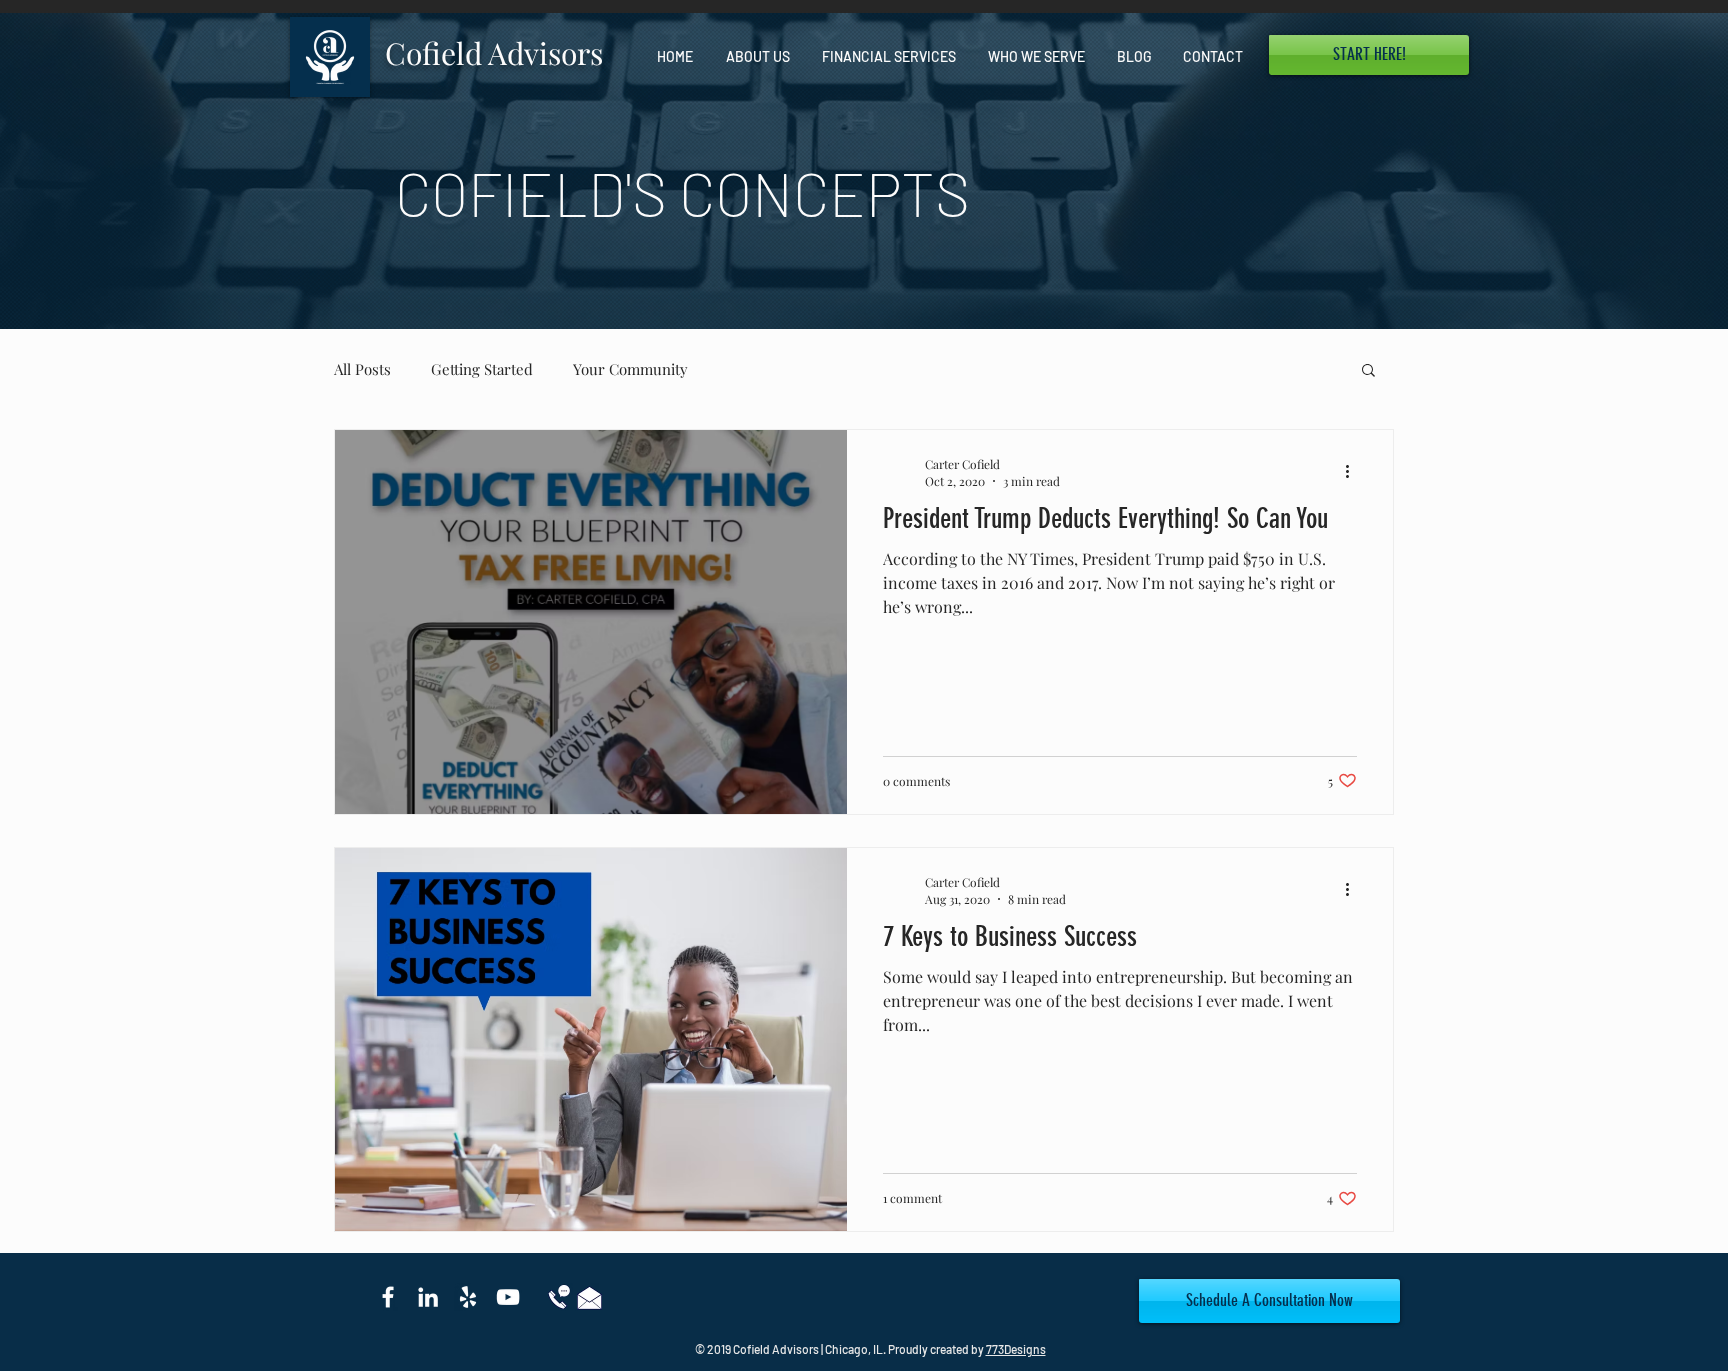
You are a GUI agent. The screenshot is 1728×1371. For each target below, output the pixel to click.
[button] (1369, 55)
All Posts (362, 369)
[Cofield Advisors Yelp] (468, 1297)
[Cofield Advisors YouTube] (508, 1297)
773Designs (1016, 1349)
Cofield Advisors (494, 53)
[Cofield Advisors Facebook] (388, 1297)
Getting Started (482, 369)
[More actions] (1354, 472)
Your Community (630, 369)
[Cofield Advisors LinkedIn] (428, 1297)
